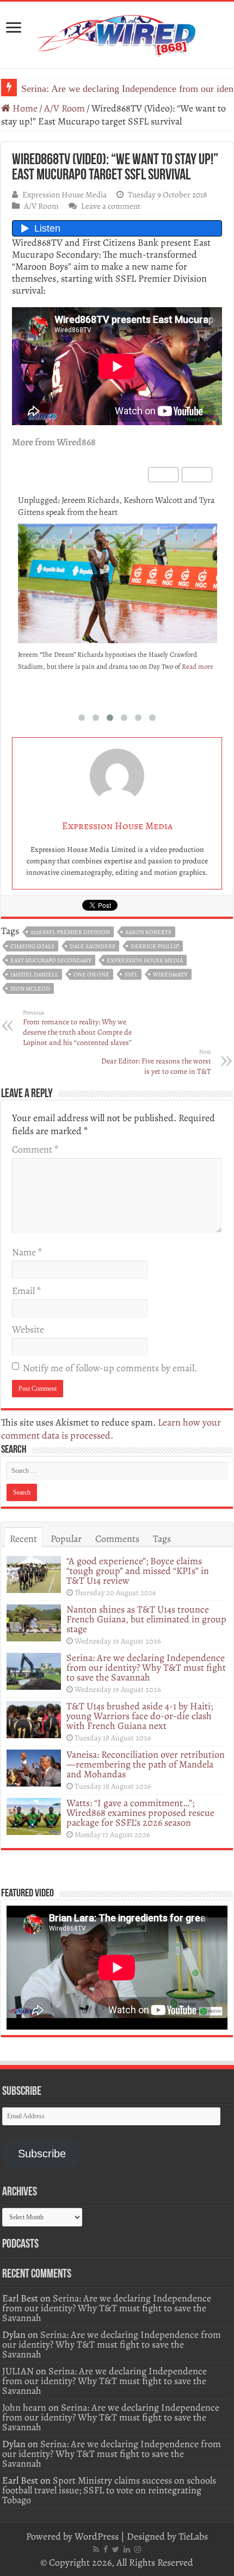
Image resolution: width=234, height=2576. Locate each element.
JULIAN (18, 2371)
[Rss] (96, 2549)
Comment (35, 1149)
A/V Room (64, 108)
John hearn (24, 2407)
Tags (162, 1539)
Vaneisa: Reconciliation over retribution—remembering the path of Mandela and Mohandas (146, 1764)
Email (26, 1291)
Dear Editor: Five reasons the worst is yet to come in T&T (156, 1062)
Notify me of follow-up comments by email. (110, 1368)
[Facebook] (106, 2549)
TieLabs (193, 2536)
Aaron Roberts (148, 932)
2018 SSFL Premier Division (70, 932)
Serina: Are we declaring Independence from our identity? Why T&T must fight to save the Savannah (146, 1667)
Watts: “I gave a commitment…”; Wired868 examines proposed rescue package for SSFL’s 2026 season (140, 1813)
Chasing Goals (32, 946)
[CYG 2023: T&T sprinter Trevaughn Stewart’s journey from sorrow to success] (118, 585)
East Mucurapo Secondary (51, 960)
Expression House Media (64, 194)
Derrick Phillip (155, 946)
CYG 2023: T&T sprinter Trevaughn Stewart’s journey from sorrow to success (112, 506)
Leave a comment (111, 206)
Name (27, 1252)
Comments (117, 1539)
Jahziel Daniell (34, 975)
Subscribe (42, 2154)
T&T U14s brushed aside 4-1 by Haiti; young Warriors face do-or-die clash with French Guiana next (140, 1716)
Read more (57, 678)
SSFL (131, 975)
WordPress (97, 2536)
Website (28, 1329)
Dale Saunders (93, 946)
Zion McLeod (30, 989)
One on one (91, 975)
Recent (23, 1539)
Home (24, 108)
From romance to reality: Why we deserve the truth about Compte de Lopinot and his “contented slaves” (77, 1028)
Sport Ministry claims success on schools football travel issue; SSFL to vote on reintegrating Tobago (109, 2490)
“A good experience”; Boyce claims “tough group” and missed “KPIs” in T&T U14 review (138, 1571)
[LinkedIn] (127, 2549)
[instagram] (138, 2549)
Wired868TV (170, 975)
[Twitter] (116, 2549)
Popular (66, 1539)
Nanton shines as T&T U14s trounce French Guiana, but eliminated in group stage (146, 1619)
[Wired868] (117, 33)
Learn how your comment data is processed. (111, 1429)
